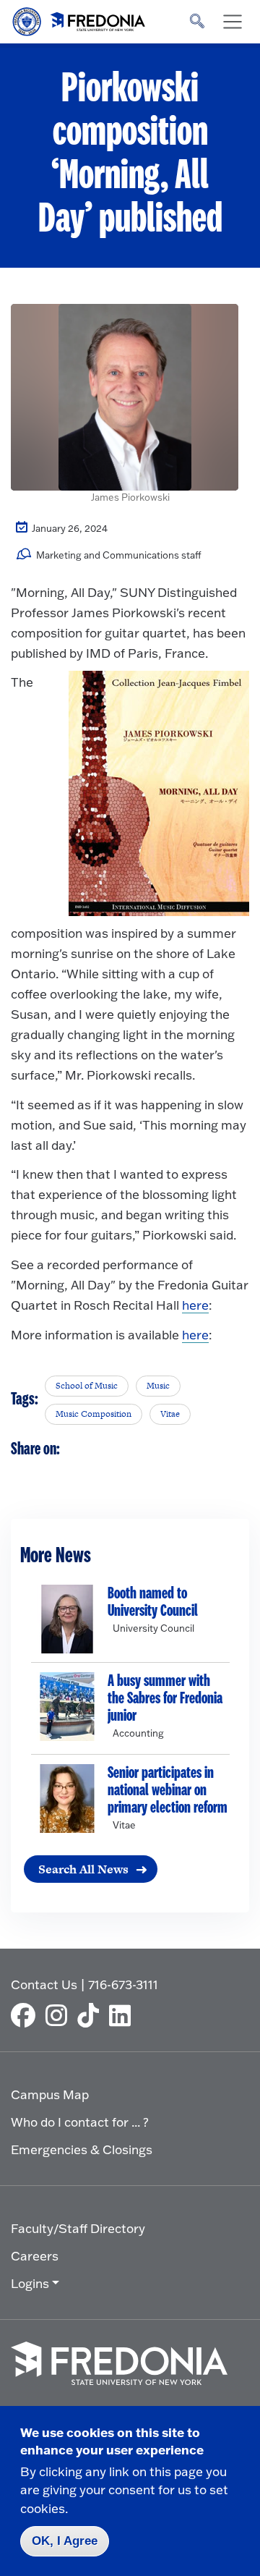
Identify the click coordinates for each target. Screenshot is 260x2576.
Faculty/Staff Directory (78, 2228)
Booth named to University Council (153, 1602)
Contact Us (44, 1984)
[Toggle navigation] (233, 22)
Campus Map (50, 2094)
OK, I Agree (65, 2541)
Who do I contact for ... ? (80, 2122)
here (195, 1305)
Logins (30, 2283)
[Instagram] (60, 2015)
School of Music (87, 1386)
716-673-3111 (123, 1984)
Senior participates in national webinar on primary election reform (168, 1790)
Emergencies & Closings (82, 2149)
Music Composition (94, 1414)
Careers (35, 2256)
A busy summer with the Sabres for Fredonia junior (165, 1698)
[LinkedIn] (123, 2015)
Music (158, 1386)
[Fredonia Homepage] (79, 18)
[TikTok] (92, 2015)
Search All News (83, 1869)
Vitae (170, 1414)
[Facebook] (27, 2015)
